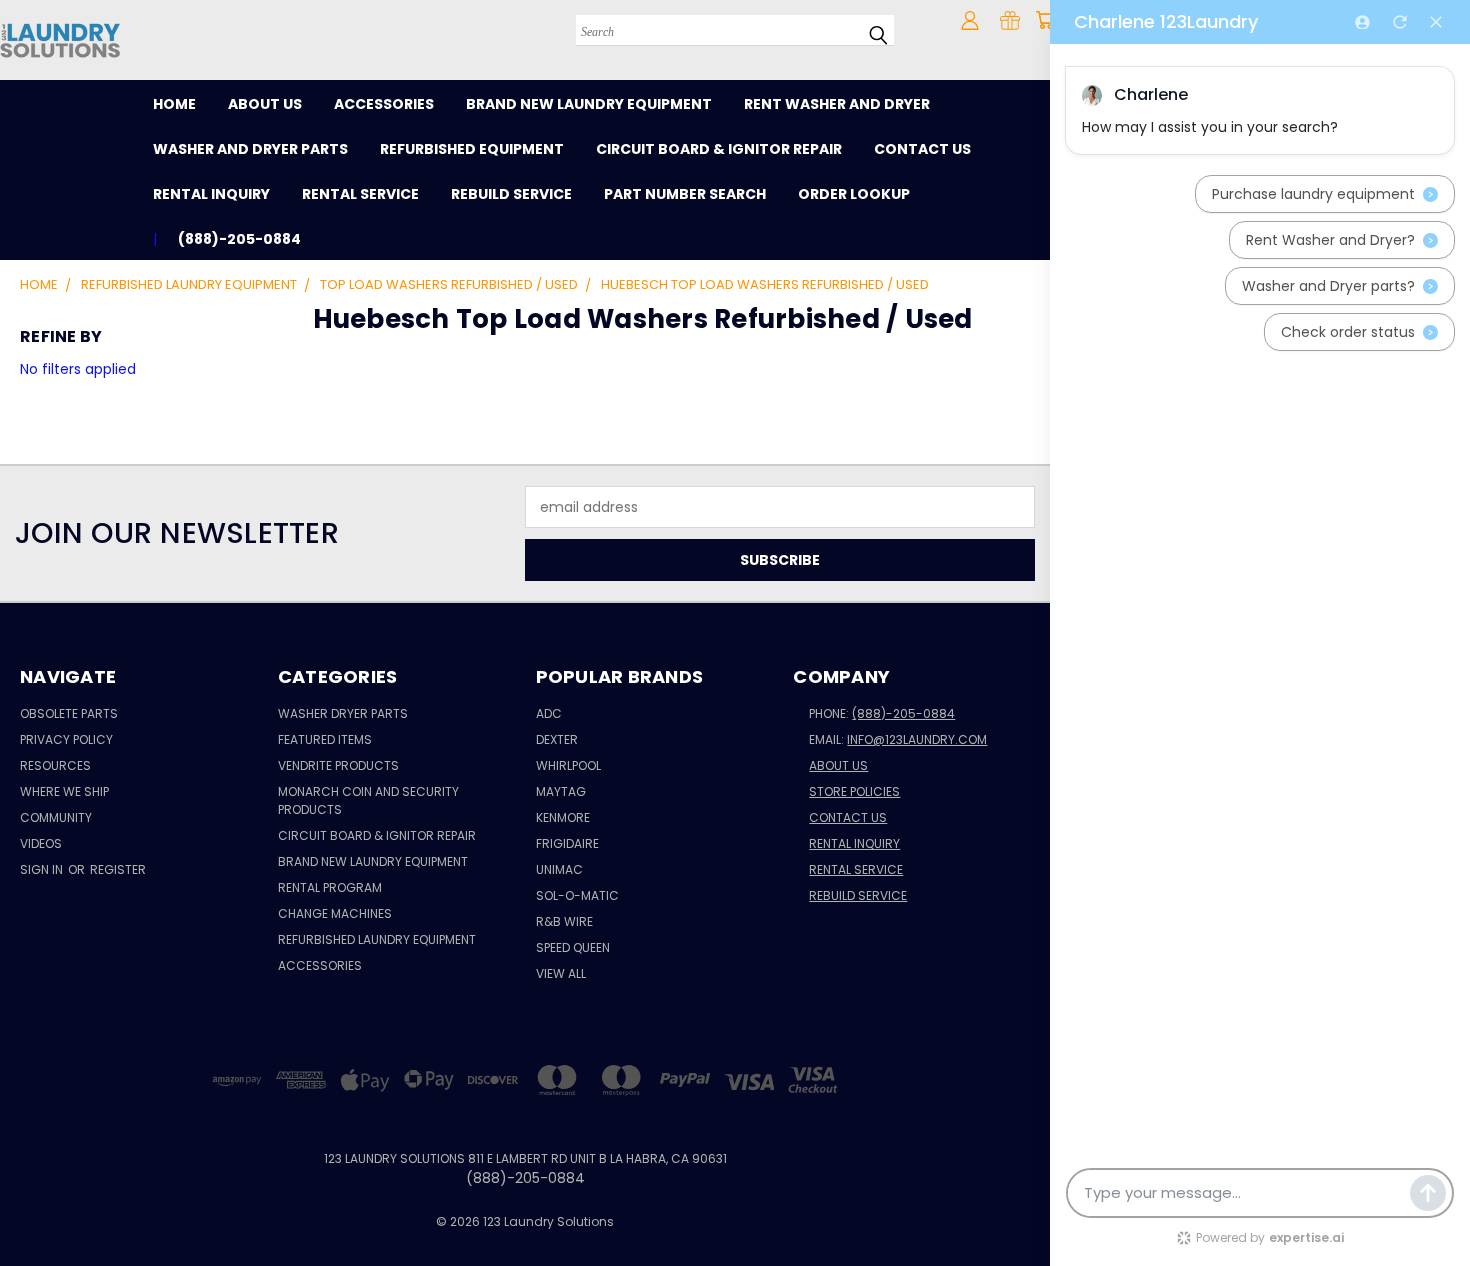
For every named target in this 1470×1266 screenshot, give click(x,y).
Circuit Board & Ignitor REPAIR (377, 835)
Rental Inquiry (211, 194)
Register (118, 869)
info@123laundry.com (917, 739)
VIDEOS (41, 843)
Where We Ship (64, 791)
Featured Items (325, 739)
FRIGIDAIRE (567, 843)
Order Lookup (854, 194)
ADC (549, 713)
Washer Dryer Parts (343, 713)
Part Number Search (685, 194)
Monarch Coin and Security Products (368, 800)
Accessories (384, 104)
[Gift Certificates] (1010, 20)
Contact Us (922, 149)
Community (56, 817)
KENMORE (563, 817)
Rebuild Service (511, 194)
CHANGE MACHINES (335, 913)
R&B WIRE (564, 921)
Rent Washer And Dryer (837, 104)
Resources (55, 765)
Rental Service (360, 194)
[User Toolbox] (970, 20)
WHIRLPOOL (568, 765)
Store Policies (854, 791)
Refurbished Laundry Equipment (377, 939)
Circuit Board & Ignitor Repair (719, 149)
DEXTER (557, 739)
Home (174, 104)
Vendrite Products (338, 765)
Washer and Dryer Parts (250, 149)
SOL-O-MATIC (577, 895)
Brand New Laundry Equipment (589, 104)
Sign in (43, 869)
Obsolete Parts (69, 713)
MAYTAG (561, 791)
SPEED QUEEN (573, 947)
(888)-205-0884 (903, 713)
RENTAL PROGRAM (330, 887)
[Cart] (1045, 20)
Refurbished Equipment (472, 149)
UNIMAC (559, 869)
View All (561, 973)
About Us (265, 104)
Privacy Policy (66, 739)
